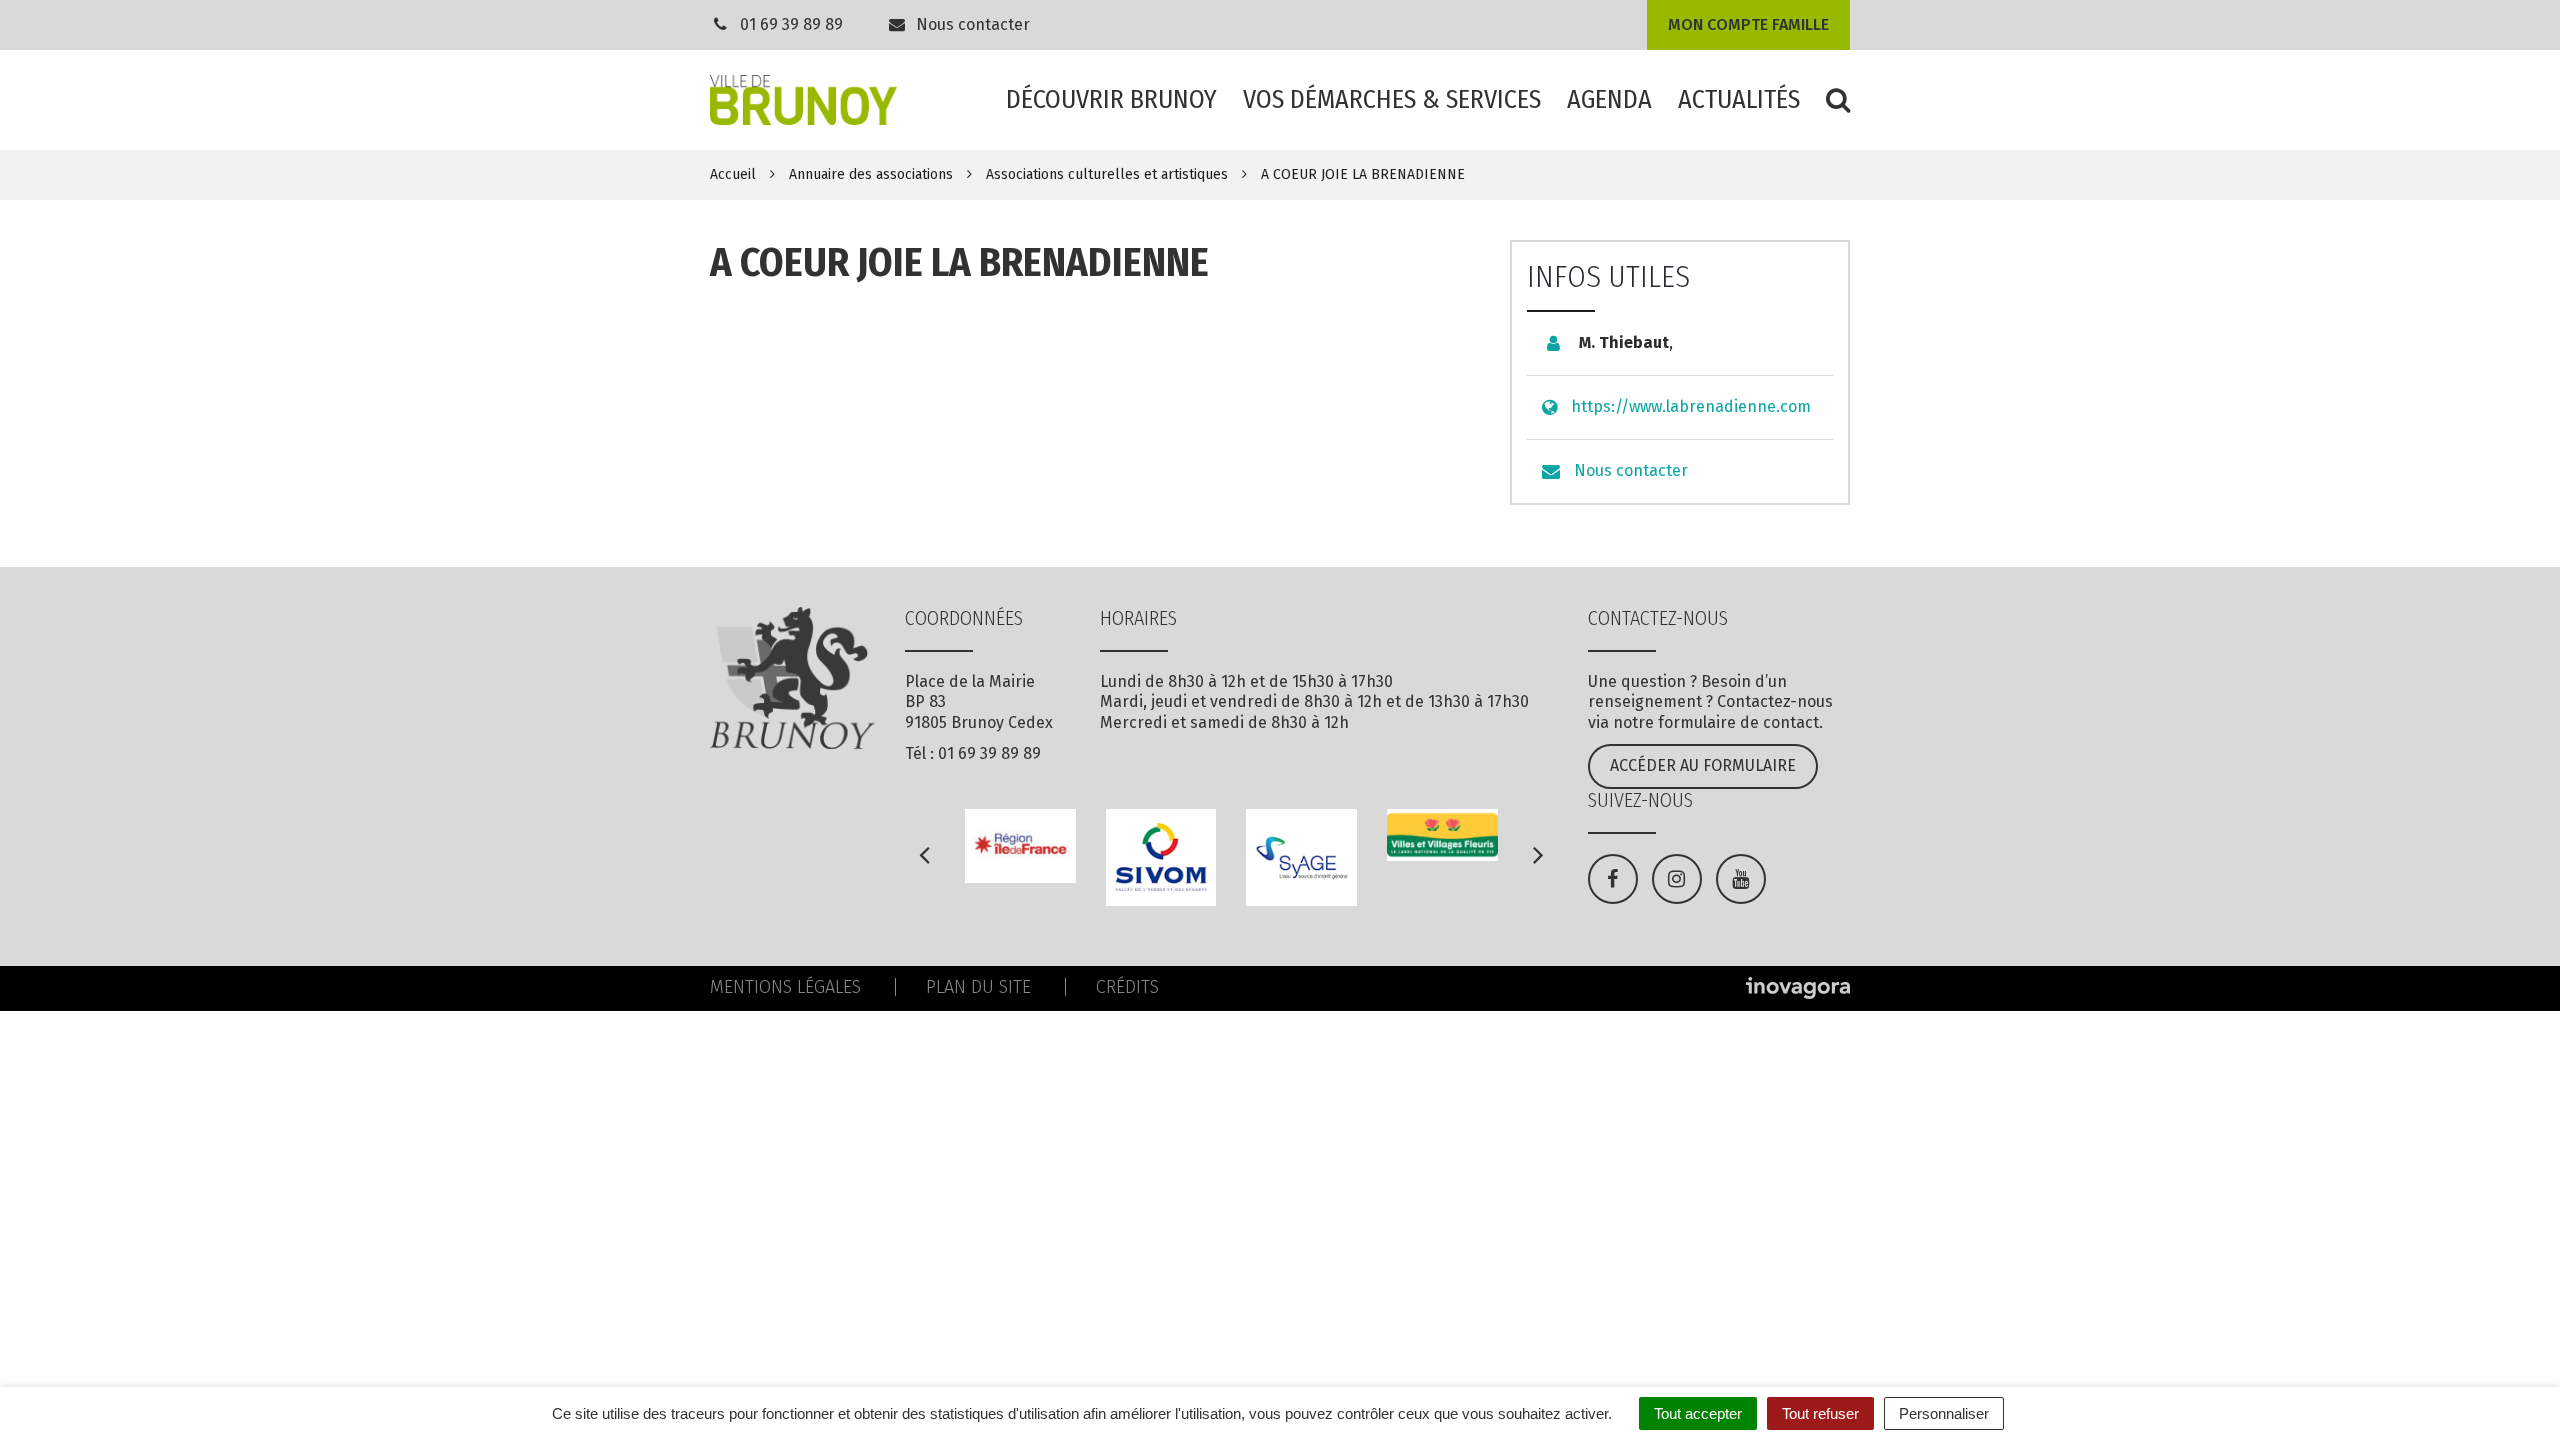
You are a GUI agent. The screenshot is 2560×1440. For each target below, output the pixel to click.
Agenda (1609, 99)
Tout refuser (1820, 1413)
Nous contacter (971, 24)
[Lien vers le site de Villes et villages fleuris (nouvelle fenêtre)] (1442, 835)
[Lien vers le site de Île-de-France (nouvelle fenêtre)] (1020, 846)
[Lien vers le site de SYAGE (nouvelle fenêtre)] (1301, 857)
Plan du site (978, 987)
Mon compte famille (1748, 24)
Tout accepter (1698, 1413)
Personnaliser (1944, 1413)
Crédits (1127, 987)
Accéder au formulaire (1703, 765)
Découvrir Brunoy (1111, 99)
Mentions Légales (785, 987)
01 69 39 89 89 (791, 24)
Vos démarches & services (1392, 99)
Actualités (1739, 99)
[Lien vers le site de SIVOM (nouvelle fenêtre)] (1161, 857)
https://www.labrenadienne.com (1691, 406)
